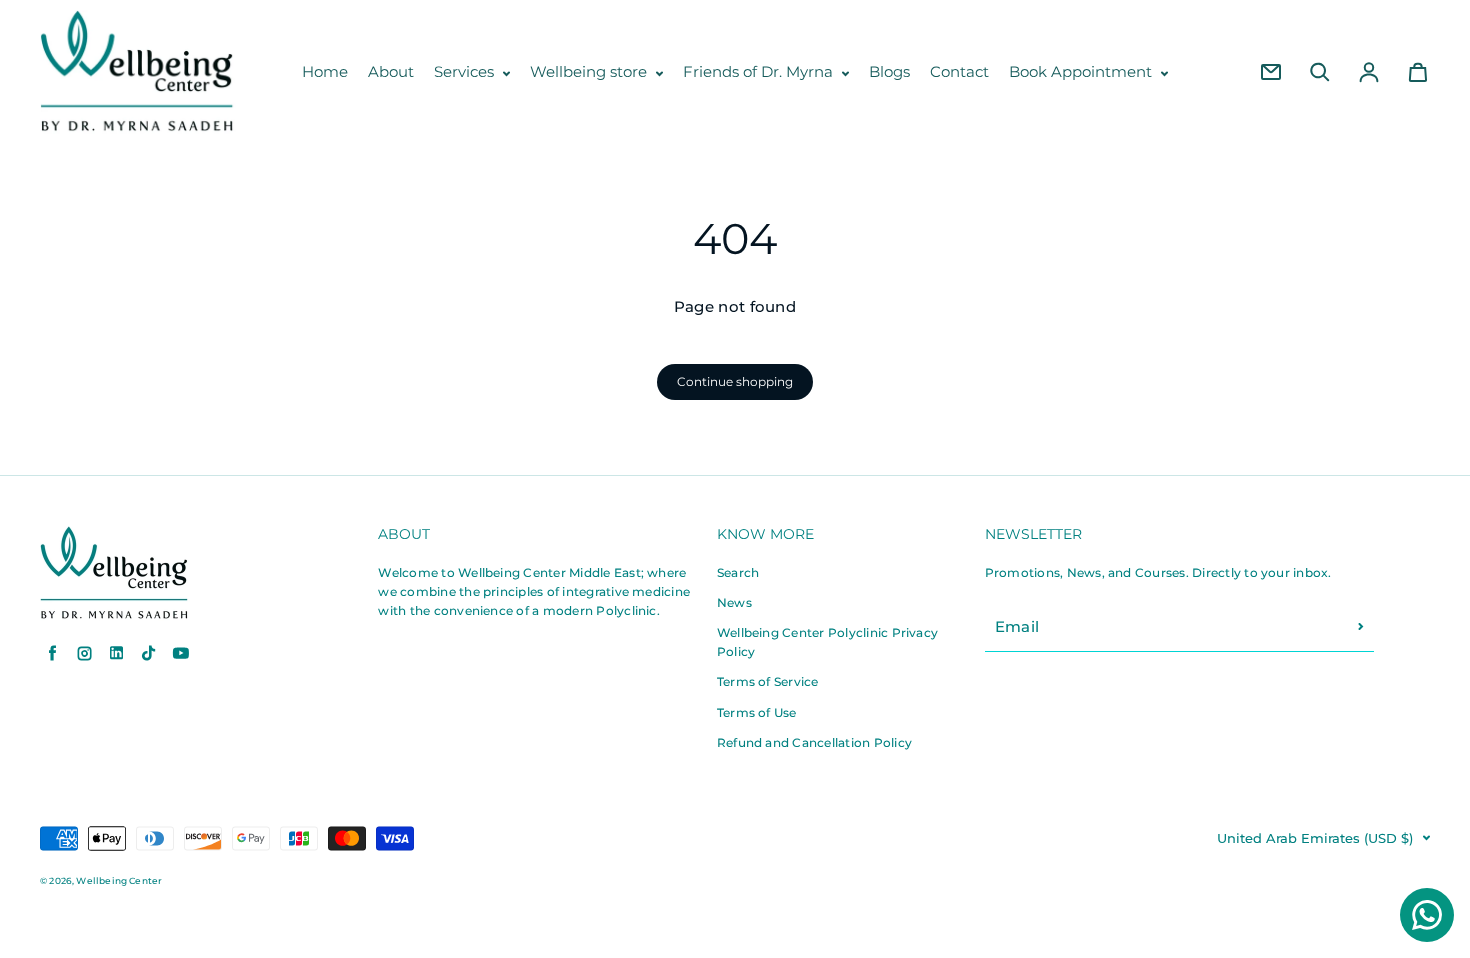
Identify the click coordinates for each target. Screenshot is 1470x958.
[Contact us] (1427, 915)
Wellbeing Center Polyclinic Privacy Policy (827, 642)
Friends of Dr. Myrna (760, 71)
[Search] (1320, 72)
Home (325, 71)
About (391, 71)
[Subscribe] (1361, 627)
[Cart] (1418, 72)
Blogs (889, 71)
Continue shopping (735, 381)
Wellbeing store (590, 71)
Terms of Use (757, 712)
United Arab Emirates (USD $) (1315, 838)
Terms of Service (768, 681)
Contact (959, 71)
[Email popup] (1271, 72)
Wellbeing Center (119, 880)
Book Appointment (1082, 71)
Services (466, 71)
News (734, 602)
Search (738, 572)
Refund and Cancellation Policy (814, 742)
